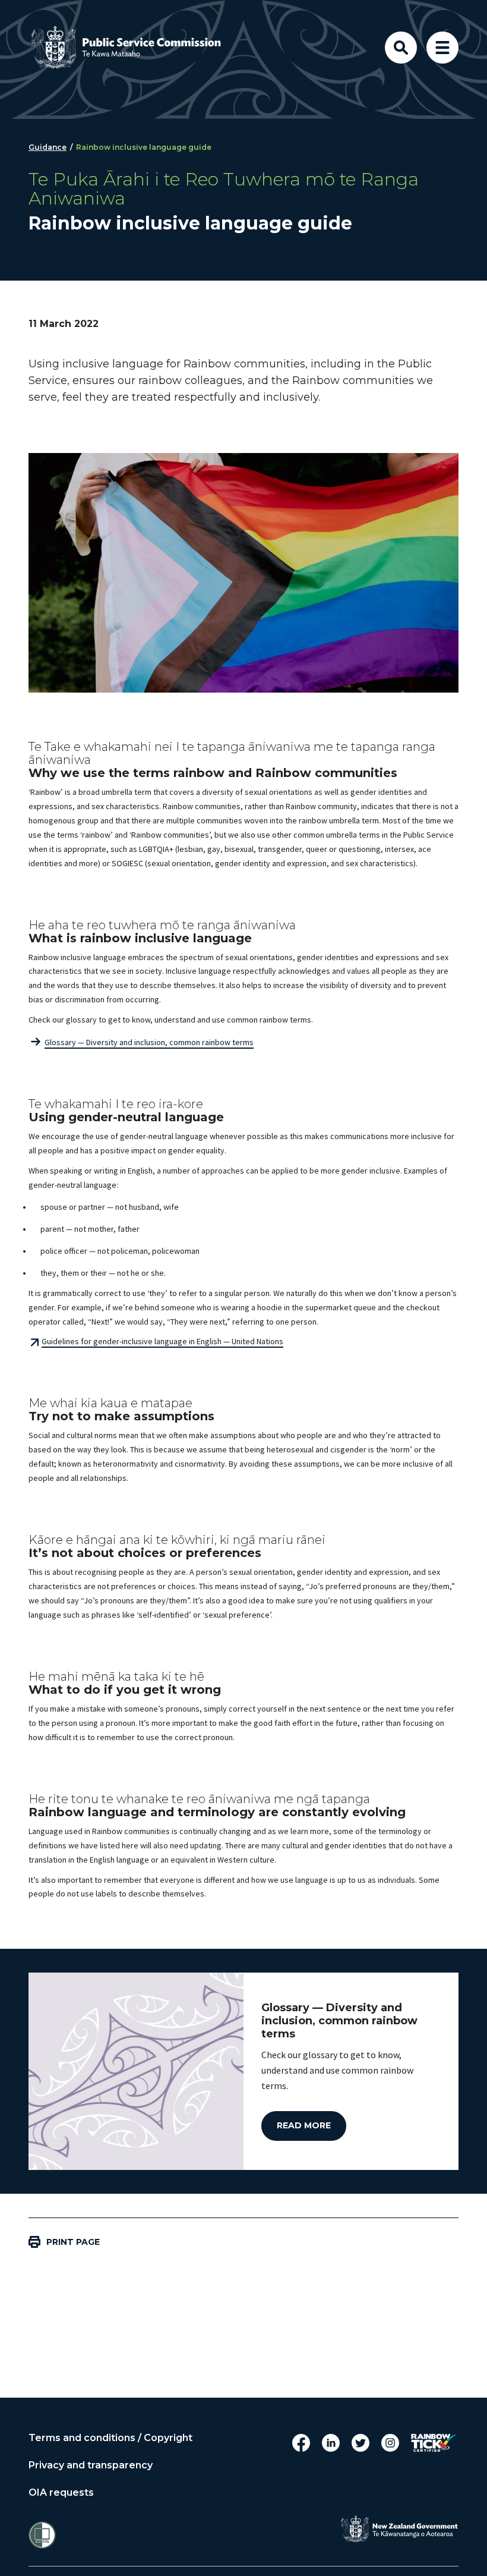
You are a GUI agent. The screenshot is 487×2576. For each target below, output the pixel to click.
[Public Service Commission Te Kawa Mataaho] (135, 48)
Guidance (48, 147)
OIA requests (61, 2493)
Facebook (301, 2443)
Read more (304, 2125)
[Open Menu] (442, 48)
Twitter (360, 2443)
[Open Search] (401, 48)
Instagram (390, 2443)
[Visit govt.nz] (399, 2529)
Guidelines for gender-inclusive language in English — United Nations (162, 1341)
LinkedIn (331, 2443)
